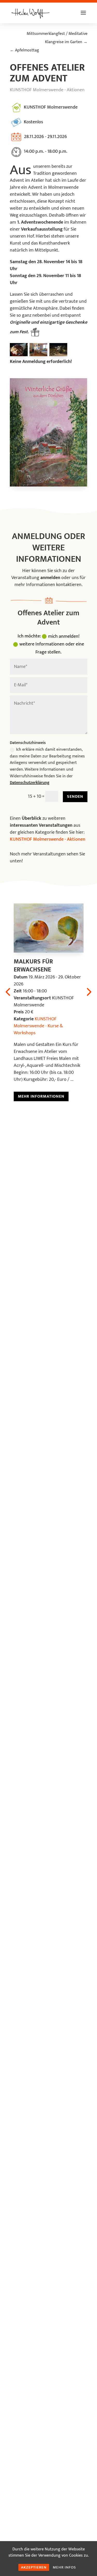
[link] (31, 13)
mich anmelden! (64, 636)
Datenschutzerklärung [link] (30, 783)
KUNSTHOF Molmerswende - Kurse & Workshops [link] (38, 1026)
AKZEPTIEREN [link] (34, 2567)
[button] (83, 16)
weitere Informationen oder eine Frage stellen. (52, 648)
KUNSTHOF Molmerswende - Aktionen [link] (47, 90)
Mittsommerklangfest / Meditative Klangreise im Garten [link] (57, 38)
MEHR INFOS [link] (64, 2567)
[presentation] (88, 991)
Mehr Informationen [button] (41, 1096)
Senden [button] (75, 797)
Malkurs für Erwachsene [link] (33, 966)
